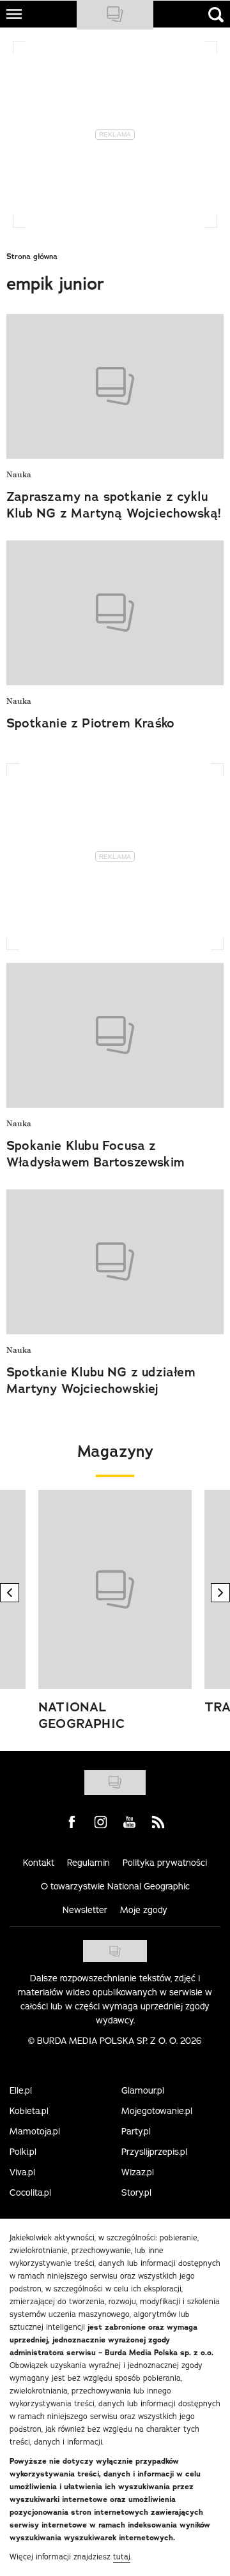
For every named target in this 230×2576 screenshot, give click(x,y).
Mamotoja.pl (35, 2131)
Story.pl (136, 2193)
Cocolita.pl (30, 2193)
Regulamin (88, 1863)
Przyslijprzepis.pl (154, 2152)
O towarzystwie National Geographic (115, 1886)
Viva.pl (22, 2172)
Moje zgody (144, 1910)
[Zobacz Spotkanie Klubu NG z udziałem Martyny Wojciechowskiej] (115, 1262)
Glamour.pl (143, 2090)
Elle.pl (21, 2090)
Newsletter (85, 1910)
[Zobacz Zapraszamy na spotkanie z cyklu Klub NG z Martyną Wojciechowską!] (115, 386)
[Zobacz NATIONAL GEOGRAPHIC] (115, 1590)
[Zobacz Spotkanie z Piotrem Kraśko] (115, 613)
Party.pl (136, 2131)
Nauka (19, 475)
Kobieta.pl (29, 2111)
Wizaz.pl (138, 2172)
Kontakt (39, 1863)
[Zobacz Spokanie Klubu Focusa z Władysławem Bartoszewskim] (115, 1035)
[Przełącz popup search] (216, 15)
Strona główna (32, 257)
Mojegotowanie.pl (157, 2111)
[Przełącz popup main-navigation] (14, 14)
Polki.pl (23, 2152)
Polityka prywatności (165, 1863)
